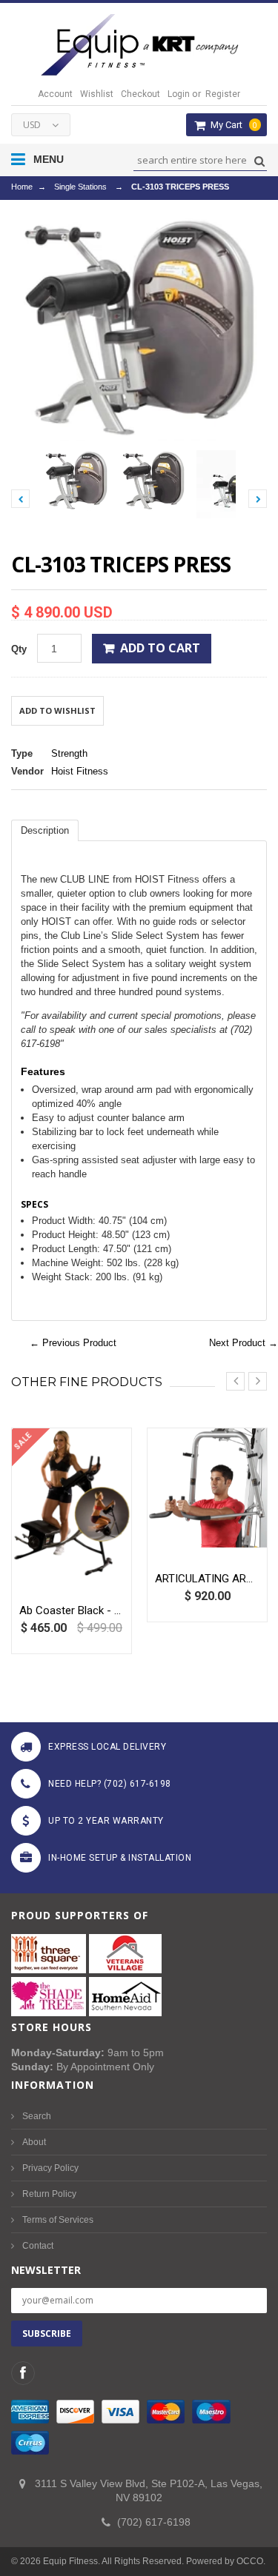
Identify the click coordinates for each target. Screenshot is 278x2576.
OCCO (250, 2561)
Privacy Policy (50, 2168)
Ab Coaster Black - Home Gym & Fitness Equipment (72, 1610)
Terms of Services (58, 2220)
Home (22, 187)
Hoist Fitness (80, 771)
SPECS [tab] (34, 1204)
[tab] (45, 830)
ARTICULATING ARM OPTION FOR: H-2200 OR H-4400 (207, 1579)
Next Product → (244, 1343)
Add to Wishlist (57, 710)
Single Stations (80, 187)
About (34, 2142)
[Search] (258, 161)
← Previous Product (73, 1343)
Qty (19, 649)
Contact (38, 2246)
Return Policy (49, 2194)
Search (37, 2116)
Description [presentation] (45, 830)
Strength (69, 753)
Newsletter (46, 2270)
